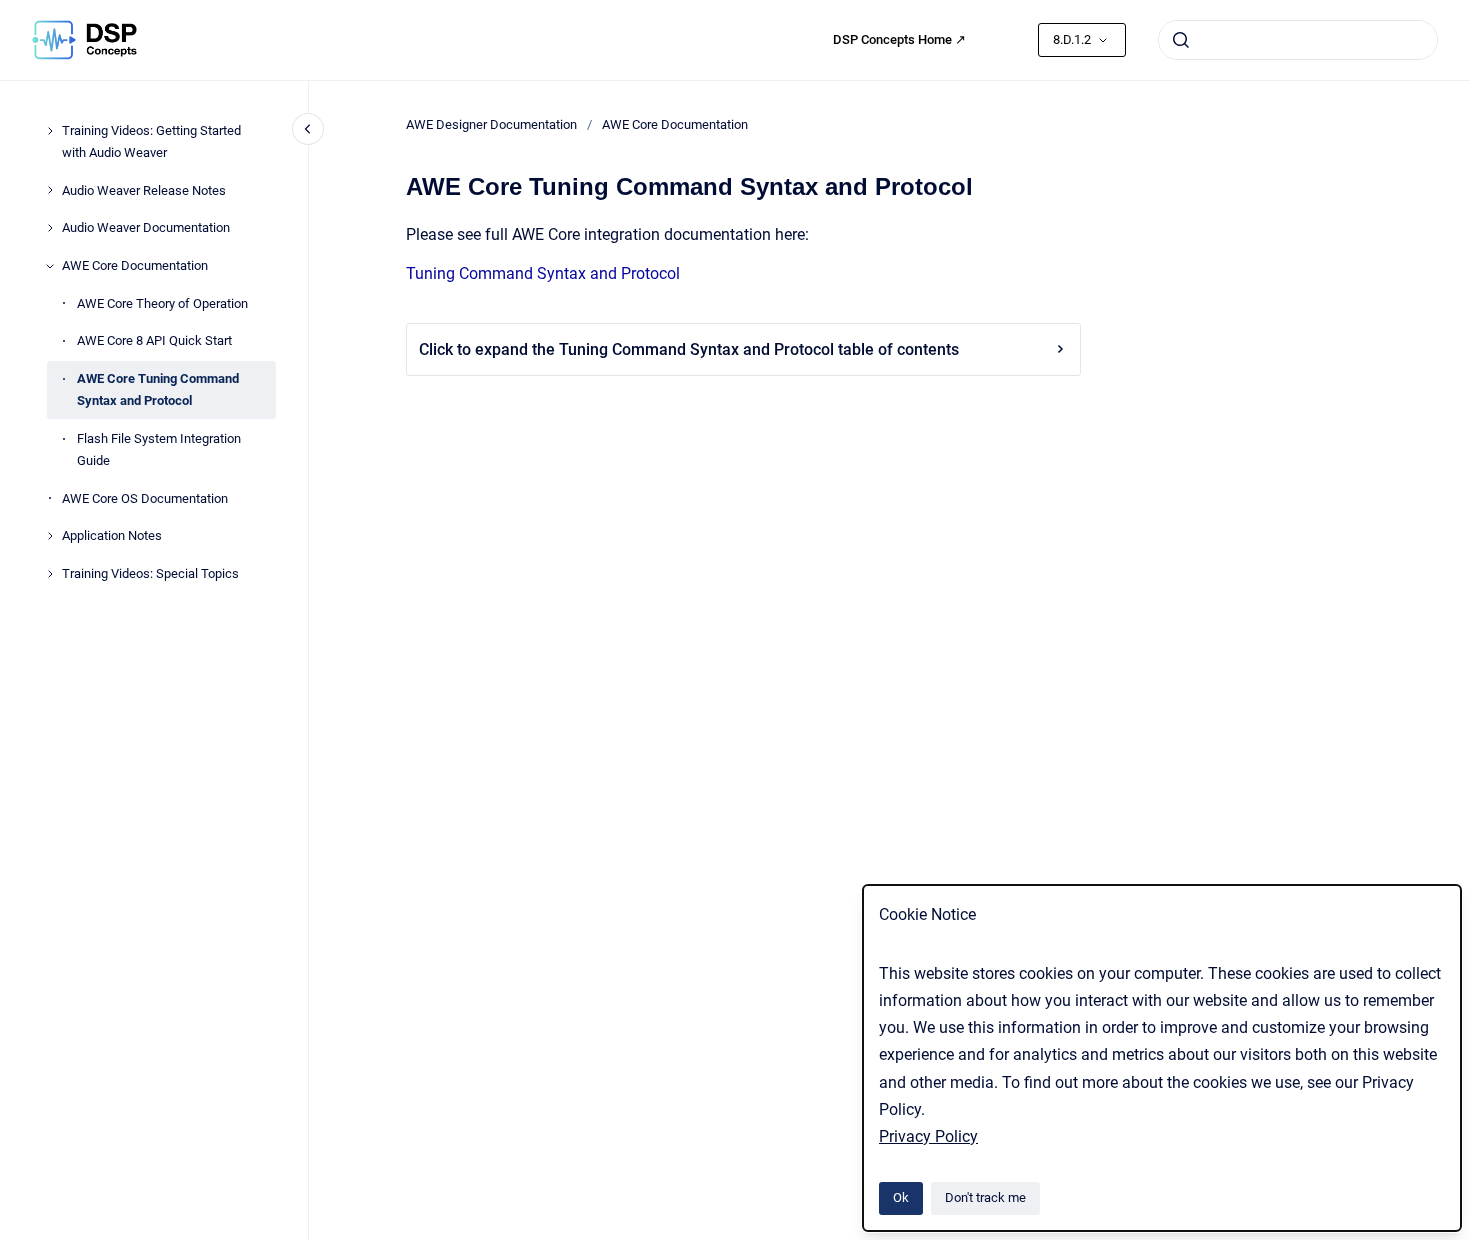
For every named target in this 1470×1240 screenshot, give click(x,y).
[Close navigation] (308, 129)
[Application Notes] (50, 536)
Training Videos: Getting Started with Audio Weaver (151, 141)
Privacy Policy (928, 1136)
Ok (901, 1197)
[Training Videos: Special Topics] (50, 574)
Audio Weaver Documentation (146, 227)
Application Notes (112, 535)
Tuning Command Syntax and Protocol (543, 273)
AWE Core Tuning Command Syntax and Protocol (158, 389)
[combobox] (1298, 40)
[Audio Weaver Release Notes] (50, 190)
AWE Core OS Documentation (145, 498)
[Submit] (1181, 40)
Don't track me (985, 1197)
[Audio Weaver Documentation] (50, 228)
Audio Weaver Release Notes (144, 190)
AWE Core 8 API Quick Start (154, 340)
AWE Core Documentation (135, 265)
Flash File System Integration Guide (159, 449)
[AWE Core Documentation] (50, 266)
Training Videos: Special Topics (150, 573)
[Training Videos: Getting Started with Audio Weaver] (50, 131)
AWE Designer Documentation (491, 124)
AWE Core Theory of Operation (162, 303)
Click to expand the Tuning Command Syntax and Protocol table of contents (689, 349)
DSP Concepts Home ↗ (899, 39)
